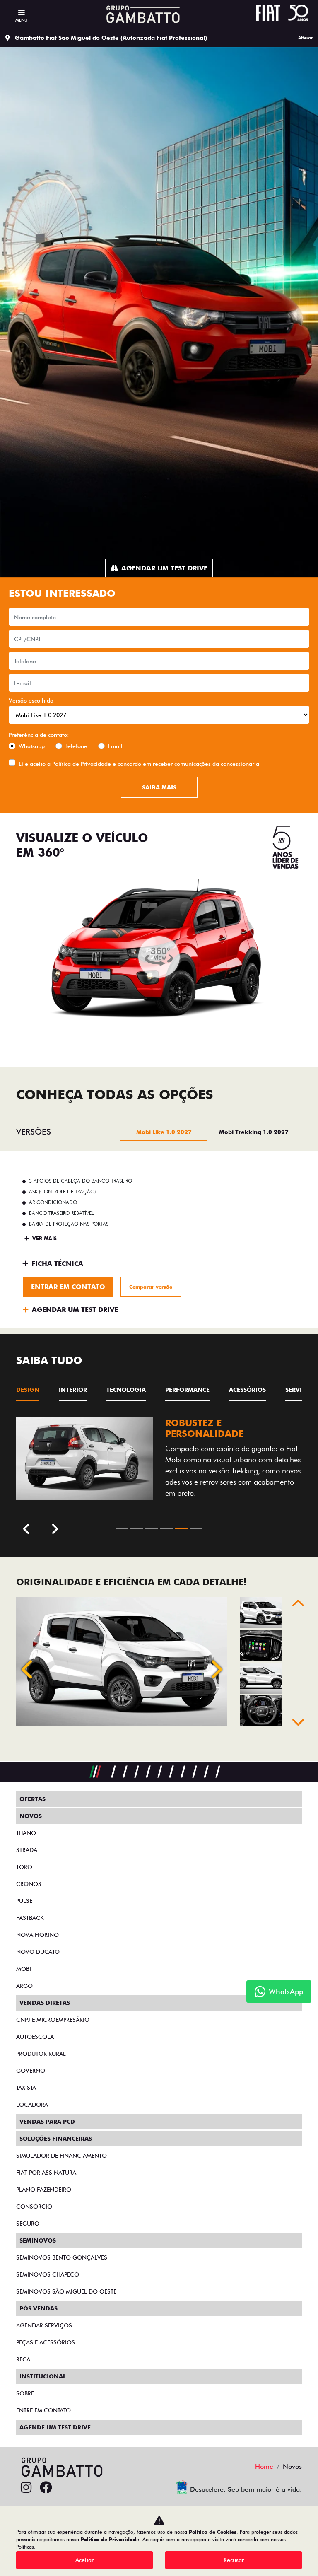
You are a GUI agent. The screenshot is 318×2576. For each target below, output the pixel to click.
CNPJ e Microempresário (53, 2020)
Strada (27, 1850)
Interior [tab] (73, 1390)
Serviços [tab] (300, 1390)
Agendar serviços (44, 2325)
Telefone (76, 746)
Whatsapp (32, 746)
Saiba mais (159, 787)
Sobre (25, 2393)
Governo (31, 2071)
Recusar (234, 2560)
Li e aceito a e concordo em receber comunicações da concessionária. (140, 764)
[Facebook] (46, 2488)
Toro (24, 1867)
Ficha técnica (57, 1264)
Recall (26, 2359)
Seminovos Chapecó (48, 2274)
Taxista (26, 2088)
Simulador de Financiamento (61, 2156)
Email (115, 746)
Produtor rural (41, 2054)
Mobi (24, 1969)
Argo (24, 1986)
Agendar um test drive (164, 568)
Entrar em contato (68, 1287)
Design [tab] (28, 1390)
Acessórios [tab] (247, 1390)
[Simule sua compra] (66, 2488)
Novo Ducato (38, 1952)
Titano (26, 1833)
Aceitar (84, 2560)
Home (264, 2466)
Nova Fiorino (37, 1935)
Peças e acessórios (46, 2342)
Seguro (28, 2224)
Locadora (32, 2105)
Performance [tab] (187, 1390)
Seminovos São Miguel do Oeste (66, 2291)
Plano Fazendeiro (44, 2190)
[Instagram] (26, 2488)
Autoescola (35, 2037)
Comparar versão (151, 1287)
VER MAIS (44, 1238)
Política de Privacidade (82, 764)
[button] (28, 1669)
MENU (21, 20)
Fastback (30, 1918)
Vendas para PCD (47, 2122)
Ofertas (33, 1799)
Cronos (29, 1884)
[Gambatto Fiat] (141, 14)
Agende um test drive (55, 2427)
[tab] (164, 1132)
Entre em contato (43, 2410)
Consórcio (34, 2207)
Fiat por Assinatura (46, 2173)
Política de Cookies (213, 2532)
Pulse (24, 1901)
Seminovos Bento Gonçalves (62, 2257)
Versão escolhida (31, 700)
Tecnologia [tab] (126, 1390)
